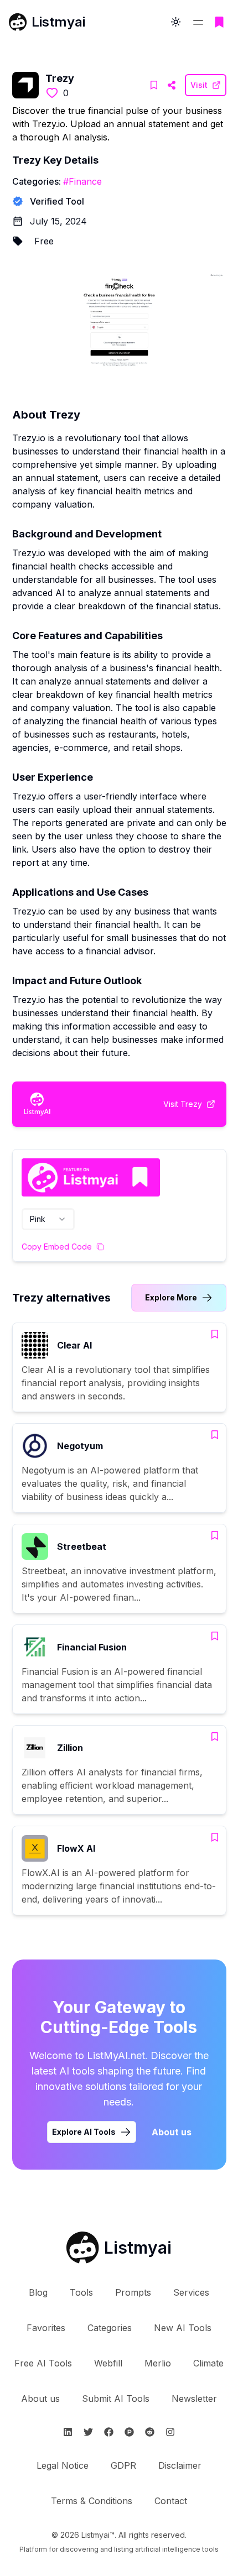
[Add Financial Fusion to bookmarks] (215, 1636)
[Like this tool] (52, 93)
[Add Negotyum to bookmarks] (215, 1435)
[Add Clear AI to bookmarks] (215, 1334)
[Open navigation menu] (198, 22)
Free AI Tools (43, 2363)
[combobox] (48, 1219)
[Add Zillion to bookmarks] (215, 1737)
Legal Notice (63, 2465)
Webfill (108, 2363)
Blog (38, 2292)
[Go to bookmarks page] (219, 22)
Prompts (133, 2292)
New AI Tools (183, 2328)
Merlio (158, 2363)
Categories (110, 2328)
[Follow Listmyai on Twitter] (88, 2432)
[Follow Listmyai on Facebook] (109, 2432)
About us (172, 2132)
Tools (81, 2292)
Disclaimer (180, 2465)
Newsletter (194, 2399)
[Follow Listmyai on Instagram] (170, 2432)
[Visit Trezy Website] (172, 85)
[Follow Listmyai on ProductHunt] (129, 2432)
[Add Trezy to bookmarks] (154, 85)
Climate (208, 2363)
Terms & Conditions (92, 2501)
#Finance (82, 181)
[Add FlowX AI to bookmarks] (215, 1837)
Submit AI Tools (116, 2399)
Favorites (46, 2328)
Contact (171, 2501)
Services (191, 2292)
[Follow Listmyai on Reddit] (150, 2432)
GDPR (123, 2465)
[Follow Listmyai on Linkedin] (68, 2432)
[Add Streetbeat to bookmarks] (215, 1535)
